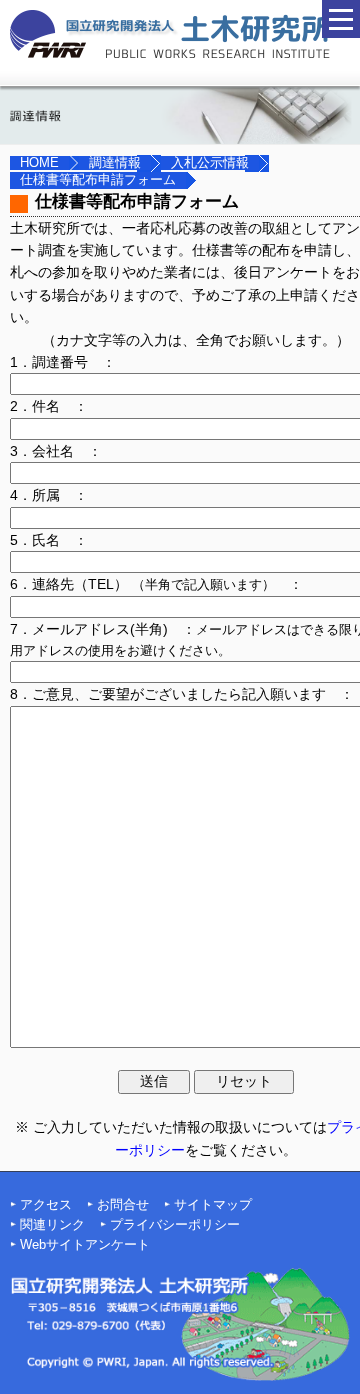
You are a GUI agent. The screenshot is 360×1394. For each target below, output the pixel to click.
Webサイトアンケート (85, 1245)
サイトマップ (213, 1205)
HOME (39, 163)
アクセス (46, 1205)
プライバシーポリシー (175, 1225)
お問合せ (123, 1205)
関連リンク (52, 1225)
